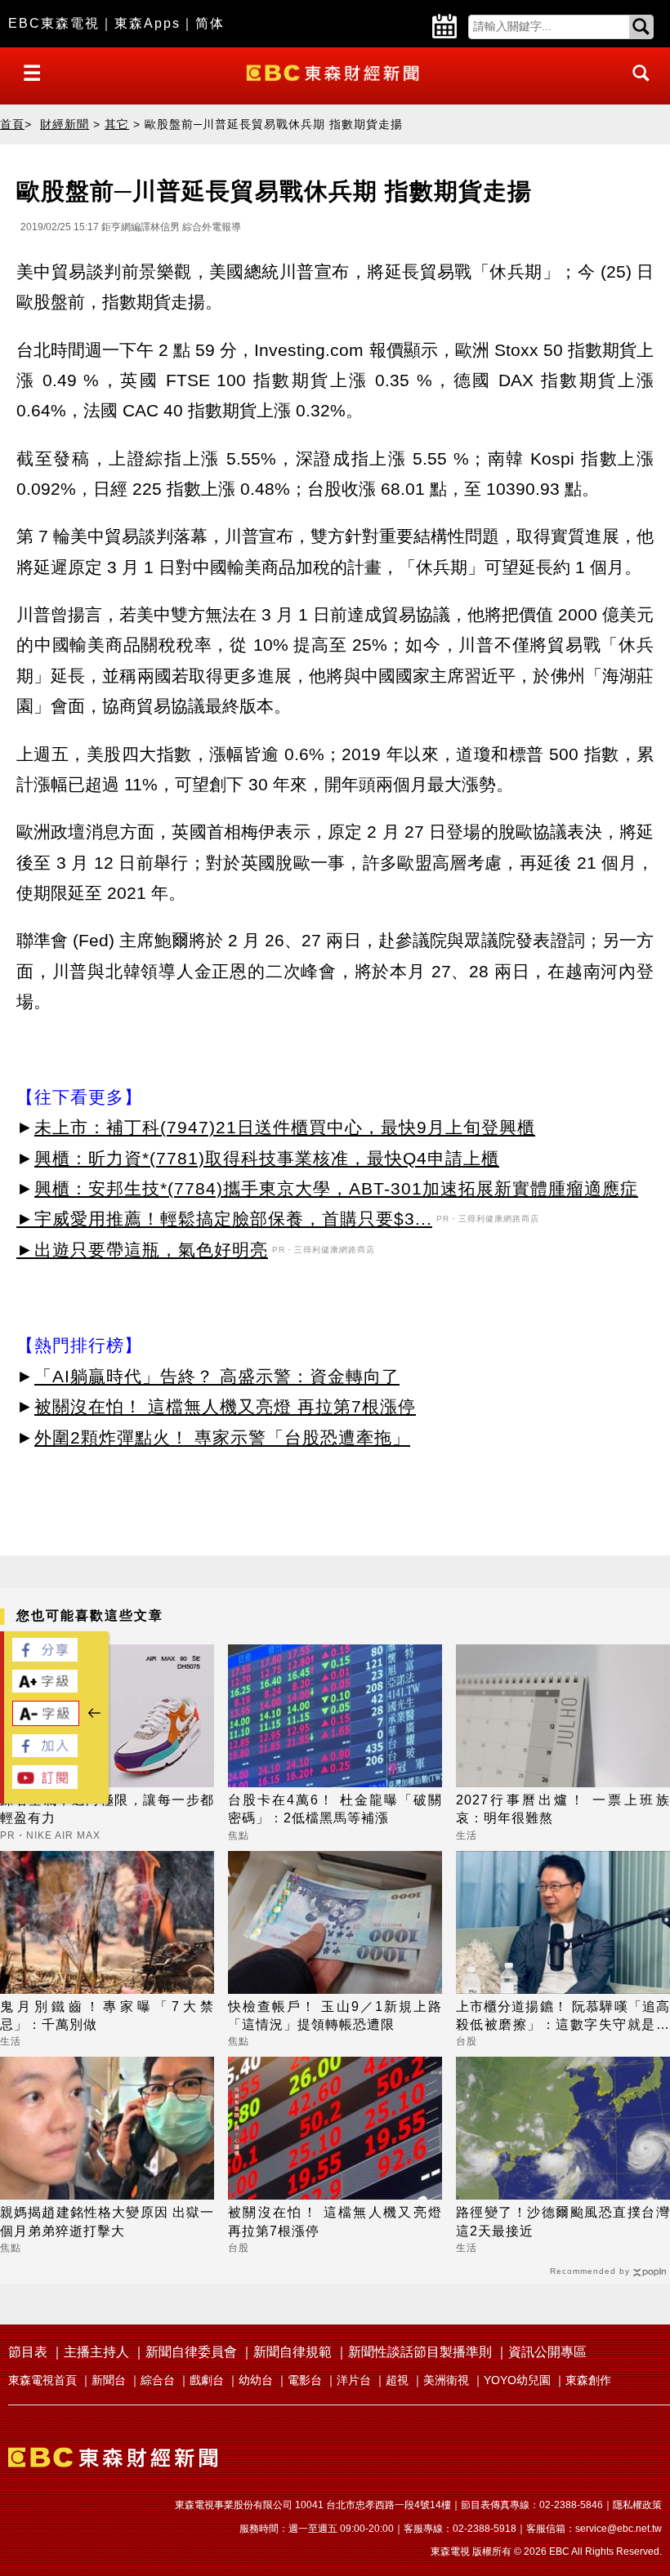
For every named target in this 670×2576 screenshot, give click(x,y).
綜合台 (158, 2380)
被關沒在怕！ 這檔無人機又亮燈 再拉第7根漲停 (225, 1406)
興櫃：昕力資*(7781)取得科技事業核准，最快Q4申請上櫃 (267, 1158)
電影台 (305, 2380)
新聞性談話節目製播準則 (420, 2352)
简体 (210, 23)
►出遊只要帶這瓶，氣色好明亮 (142, 1250)
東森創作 (588, 2380)
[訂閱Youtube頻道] (45, 1784)
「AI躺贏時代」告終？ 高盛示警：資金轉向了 (217, 1376)
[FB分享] (45, 1657)
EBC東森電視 (54, 23)
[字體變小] (46, 1722)
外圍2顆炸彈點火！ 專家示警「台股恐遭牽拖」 (222, 1437)
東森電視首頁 (42, 2380)
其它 (117, 124)
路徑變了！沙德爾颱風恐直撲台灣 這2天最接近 (563, 2221)
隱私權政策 (637, 2505)
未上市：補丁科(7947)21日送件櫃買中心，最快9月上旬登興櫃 (285, 1127)
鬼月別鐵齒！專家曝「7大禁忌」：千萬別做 (107, 2015)
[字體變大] (45, 1688)
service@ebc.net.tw (619, 2529)
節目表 (28, 2352)
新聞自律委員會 (191, 2352)
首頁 (12, 124)
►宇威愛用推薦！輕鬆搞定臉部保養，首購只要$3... (224, 1219)
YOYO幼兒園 (517, 2380)
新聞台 (109, 2380)
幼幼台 (256, 2380)
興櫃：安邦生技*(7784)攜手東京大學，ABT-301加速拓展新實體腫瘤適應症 (336, 1188)
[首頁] (335, 71)
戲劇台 (207, 2380)
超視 (397, 2380)
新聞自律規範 (293, 2352)
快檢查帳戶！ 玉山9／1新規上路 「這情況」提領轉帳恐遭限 (335, 2015)
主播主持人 (96, 2352)
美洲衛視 (446, 2380)
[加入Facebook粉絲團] (45, 1753)
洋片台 (354, 2380)
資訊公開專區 (547, 2352)
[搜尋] (636, 88)
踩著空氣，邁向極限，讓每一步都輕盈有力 (107, 1809)
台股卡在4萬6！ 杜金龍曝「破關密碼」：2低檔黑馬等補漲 (335, 1809)
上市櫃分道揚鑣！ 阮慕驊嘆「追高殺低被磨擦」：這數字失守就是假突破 (563, 2017)
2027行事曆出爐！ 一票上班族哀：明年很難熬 (563, 1809)
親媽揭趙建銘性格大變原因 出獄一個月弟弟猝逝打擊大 (107, 2221)
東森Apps (147, 23)
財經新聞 (65, 124)
